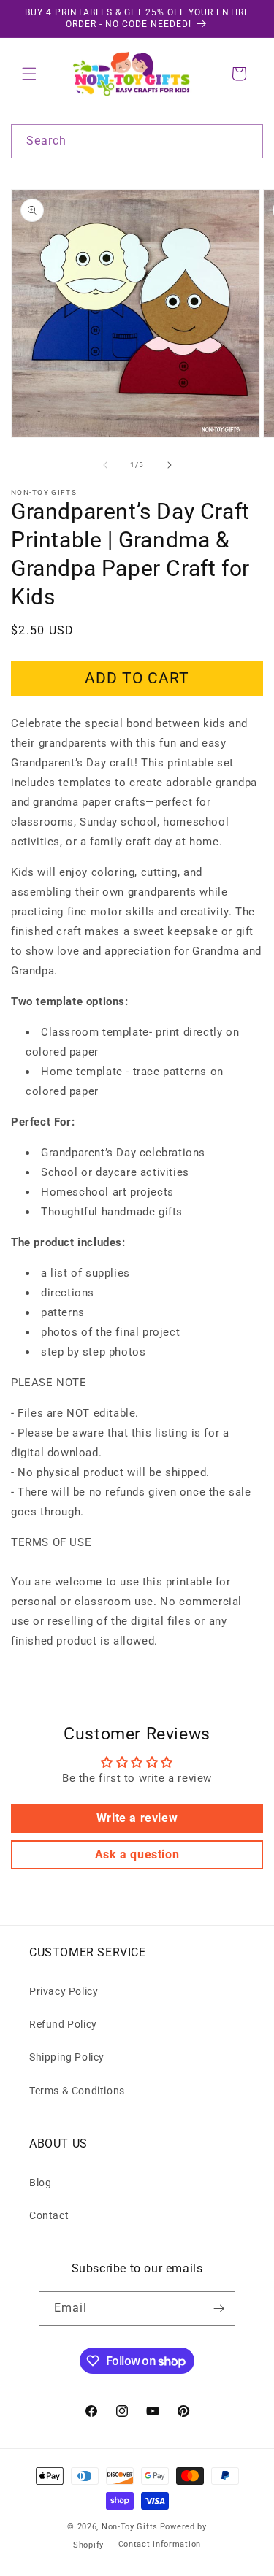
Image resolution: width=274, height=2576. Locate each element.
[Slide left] (105, 465)
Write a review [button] (137, 1818)
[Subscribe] (218, 2308)
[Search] (246, 141)
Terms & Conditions (77, 2091)
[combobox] (137, 141)
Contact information (160, 2544)
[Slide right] (170, 465)
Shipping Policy (67, 2057)
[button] (29, 74)
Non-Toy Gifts (130, 2527)
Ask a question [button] (137, 1854)
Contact (49, 2215)
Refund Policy (63, 2024)
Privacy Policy (64, 1991)
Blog (40, 2183)
